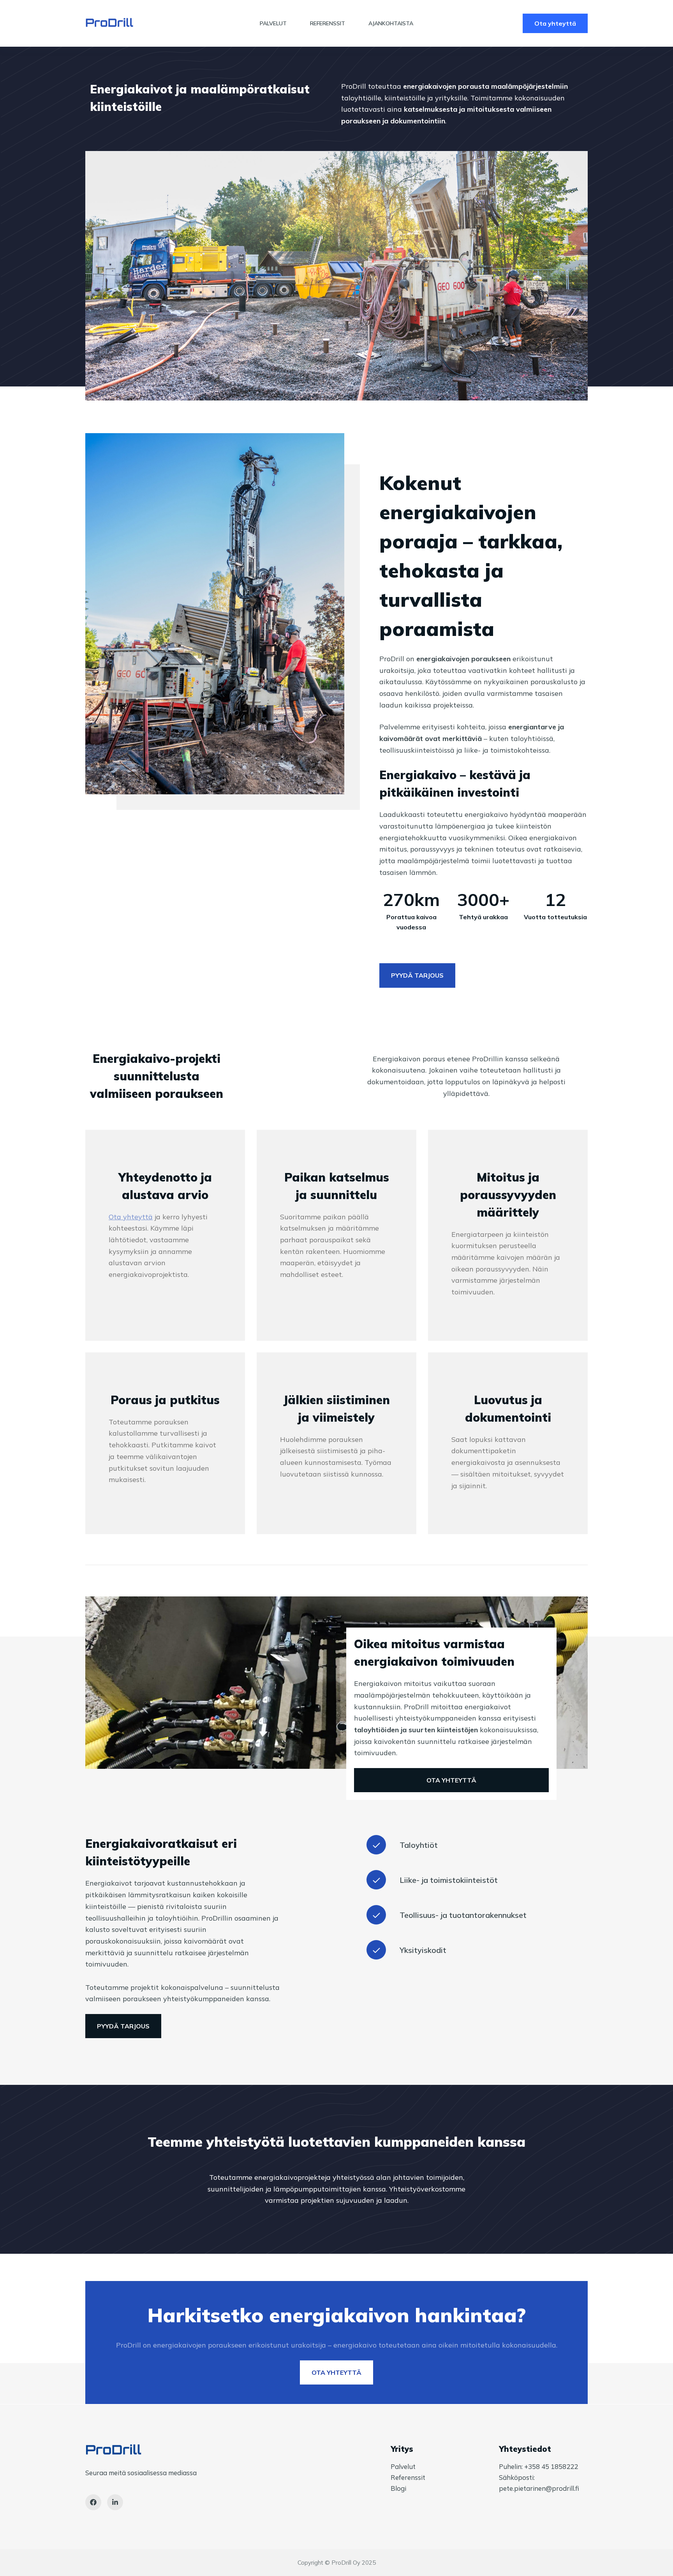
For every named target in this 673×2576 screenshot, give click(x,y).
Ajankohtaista (391, 23)
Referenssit (328, 23)
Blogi (398, 2488)
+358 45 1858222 (551, 2466)
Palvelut (273, 23)
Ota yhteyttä (555, 23)
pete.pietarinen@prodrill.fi (539, 2488)
